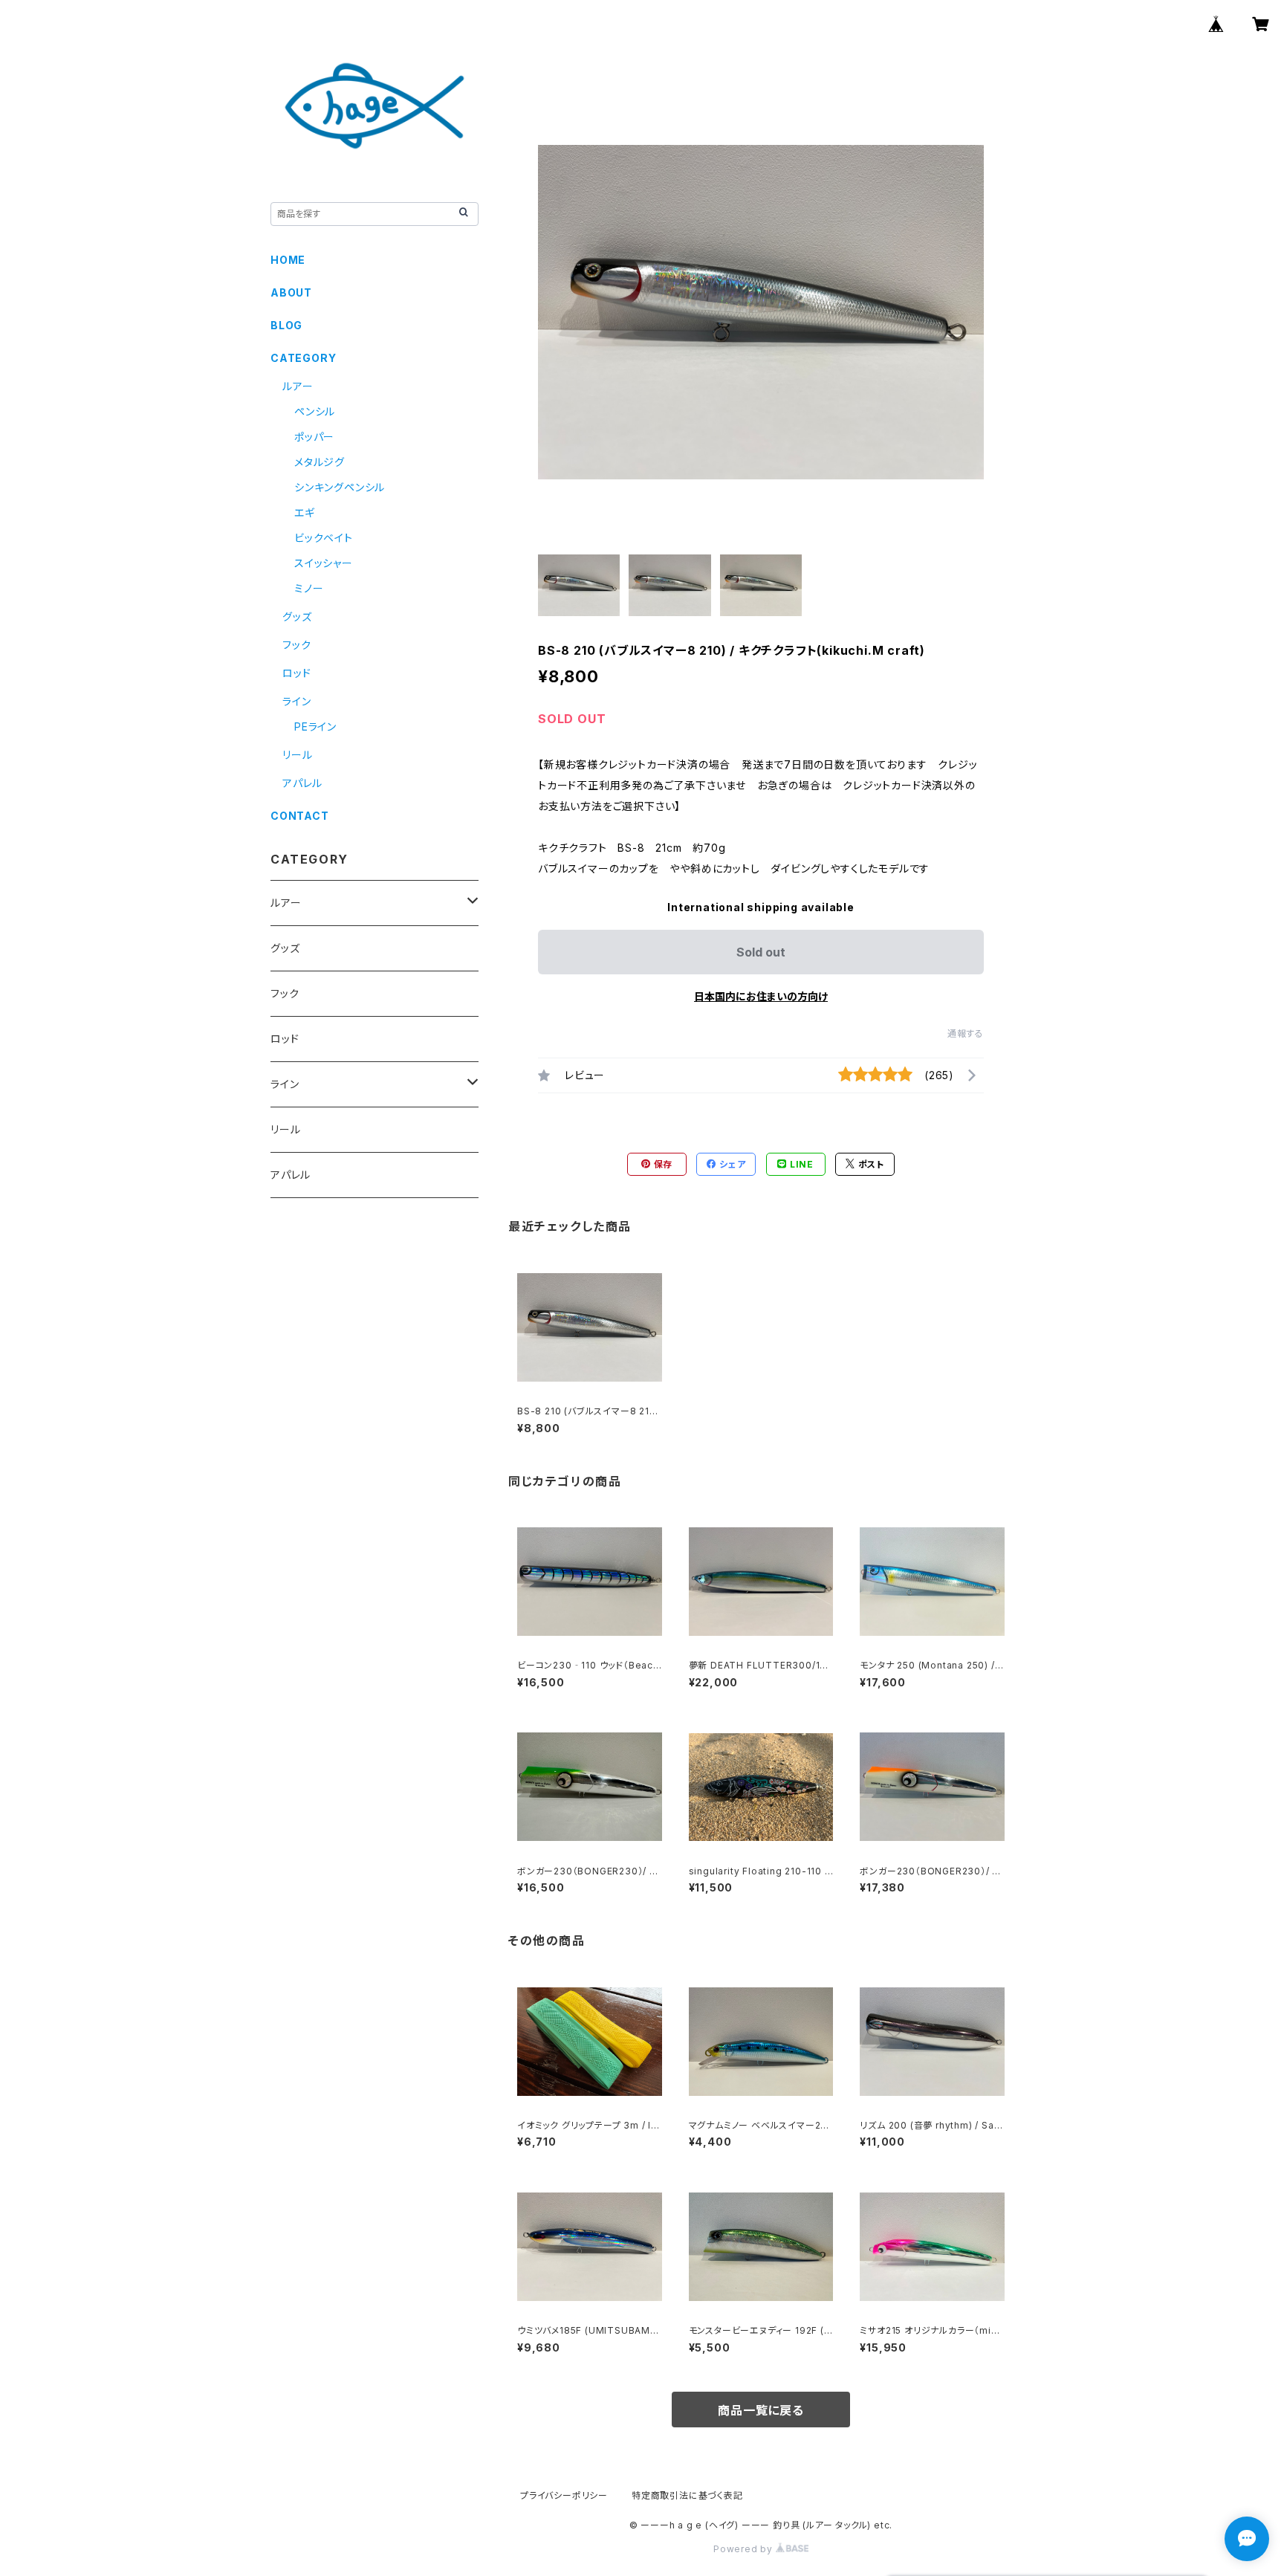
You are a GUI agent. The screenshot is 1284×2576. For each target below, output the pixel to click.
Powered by (745, 2549)
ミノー (309, 588)
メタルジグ (320, 462)
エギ (305, 512)
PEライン (315, 726)
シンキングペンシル (340, 487)
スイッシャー (324, 563)
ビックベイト (324, 538)
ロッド (296, 673)
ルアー (298, 386)
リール (297, 755)
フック (296, 645)
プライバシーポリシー (564, 2495)
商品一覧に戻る (761, 2410)
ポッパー (314, 437)
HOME (288, 260)
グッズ (297, 617)
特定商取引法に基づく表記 (687, 2495)
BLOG (286, 325)
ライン (296, 701)
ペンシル (315, 411)
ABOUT (291, 292)
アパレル (302, 783)
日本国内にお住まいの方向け (761, 996)
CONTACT (300, 816)
